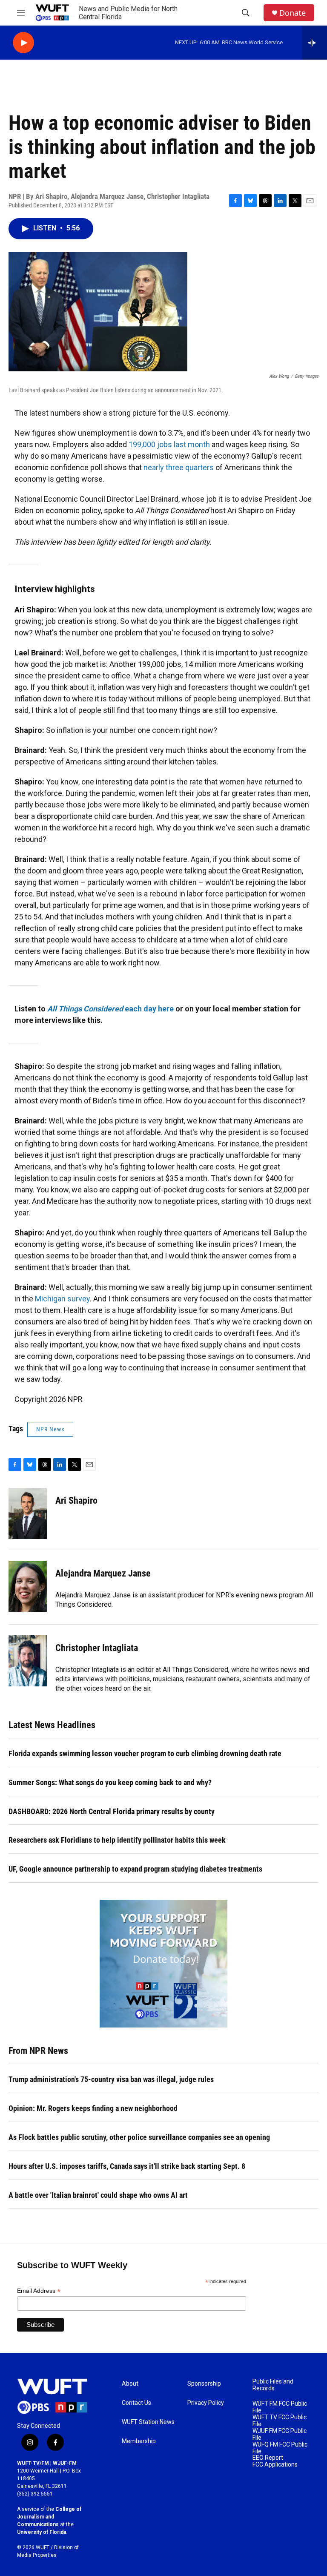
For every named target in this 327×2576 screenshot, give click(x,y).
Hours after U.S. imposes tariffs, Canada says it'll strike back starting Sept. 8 (127, 2166)
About (130, 2384)
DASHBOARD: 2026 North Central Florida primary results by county (112, 1811)
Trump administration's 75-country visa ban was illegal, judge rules (111, 2079)
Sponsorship (204, 2384)
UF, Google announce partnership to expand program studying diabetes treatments (135, 1869)
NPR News (50, 1429)
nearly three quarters (179, 467)
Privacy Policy (206, 2403)
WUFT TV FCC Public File (280, 2421)
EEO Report (268, 2458)
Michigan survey (62, 1299)
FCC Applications (275, 2465)
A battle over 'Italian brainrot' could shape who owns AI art (98, 2195)
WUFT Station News (148, 2422)
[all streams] (314, 43)
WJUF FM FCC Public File (280, 2434)
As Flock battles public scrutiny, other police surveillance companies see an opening (139, 2137)
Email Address (39, 2291)
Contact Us (136, 2403)
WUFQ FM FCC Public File (280, 2448)
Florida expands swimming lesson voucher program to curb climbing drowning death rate (145, 1753)
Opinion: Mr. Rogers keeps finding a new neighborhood (93, 2108)
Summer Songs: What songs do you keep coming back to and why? (110, 1782)
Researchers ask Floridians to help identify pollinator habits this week (117, 1840)
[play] (23, 43)
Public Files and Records (273, 2385)
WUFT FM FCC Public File (280, 2407)
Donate (293, 13)
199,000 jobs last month (170, 444)
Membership (139, 2441)
